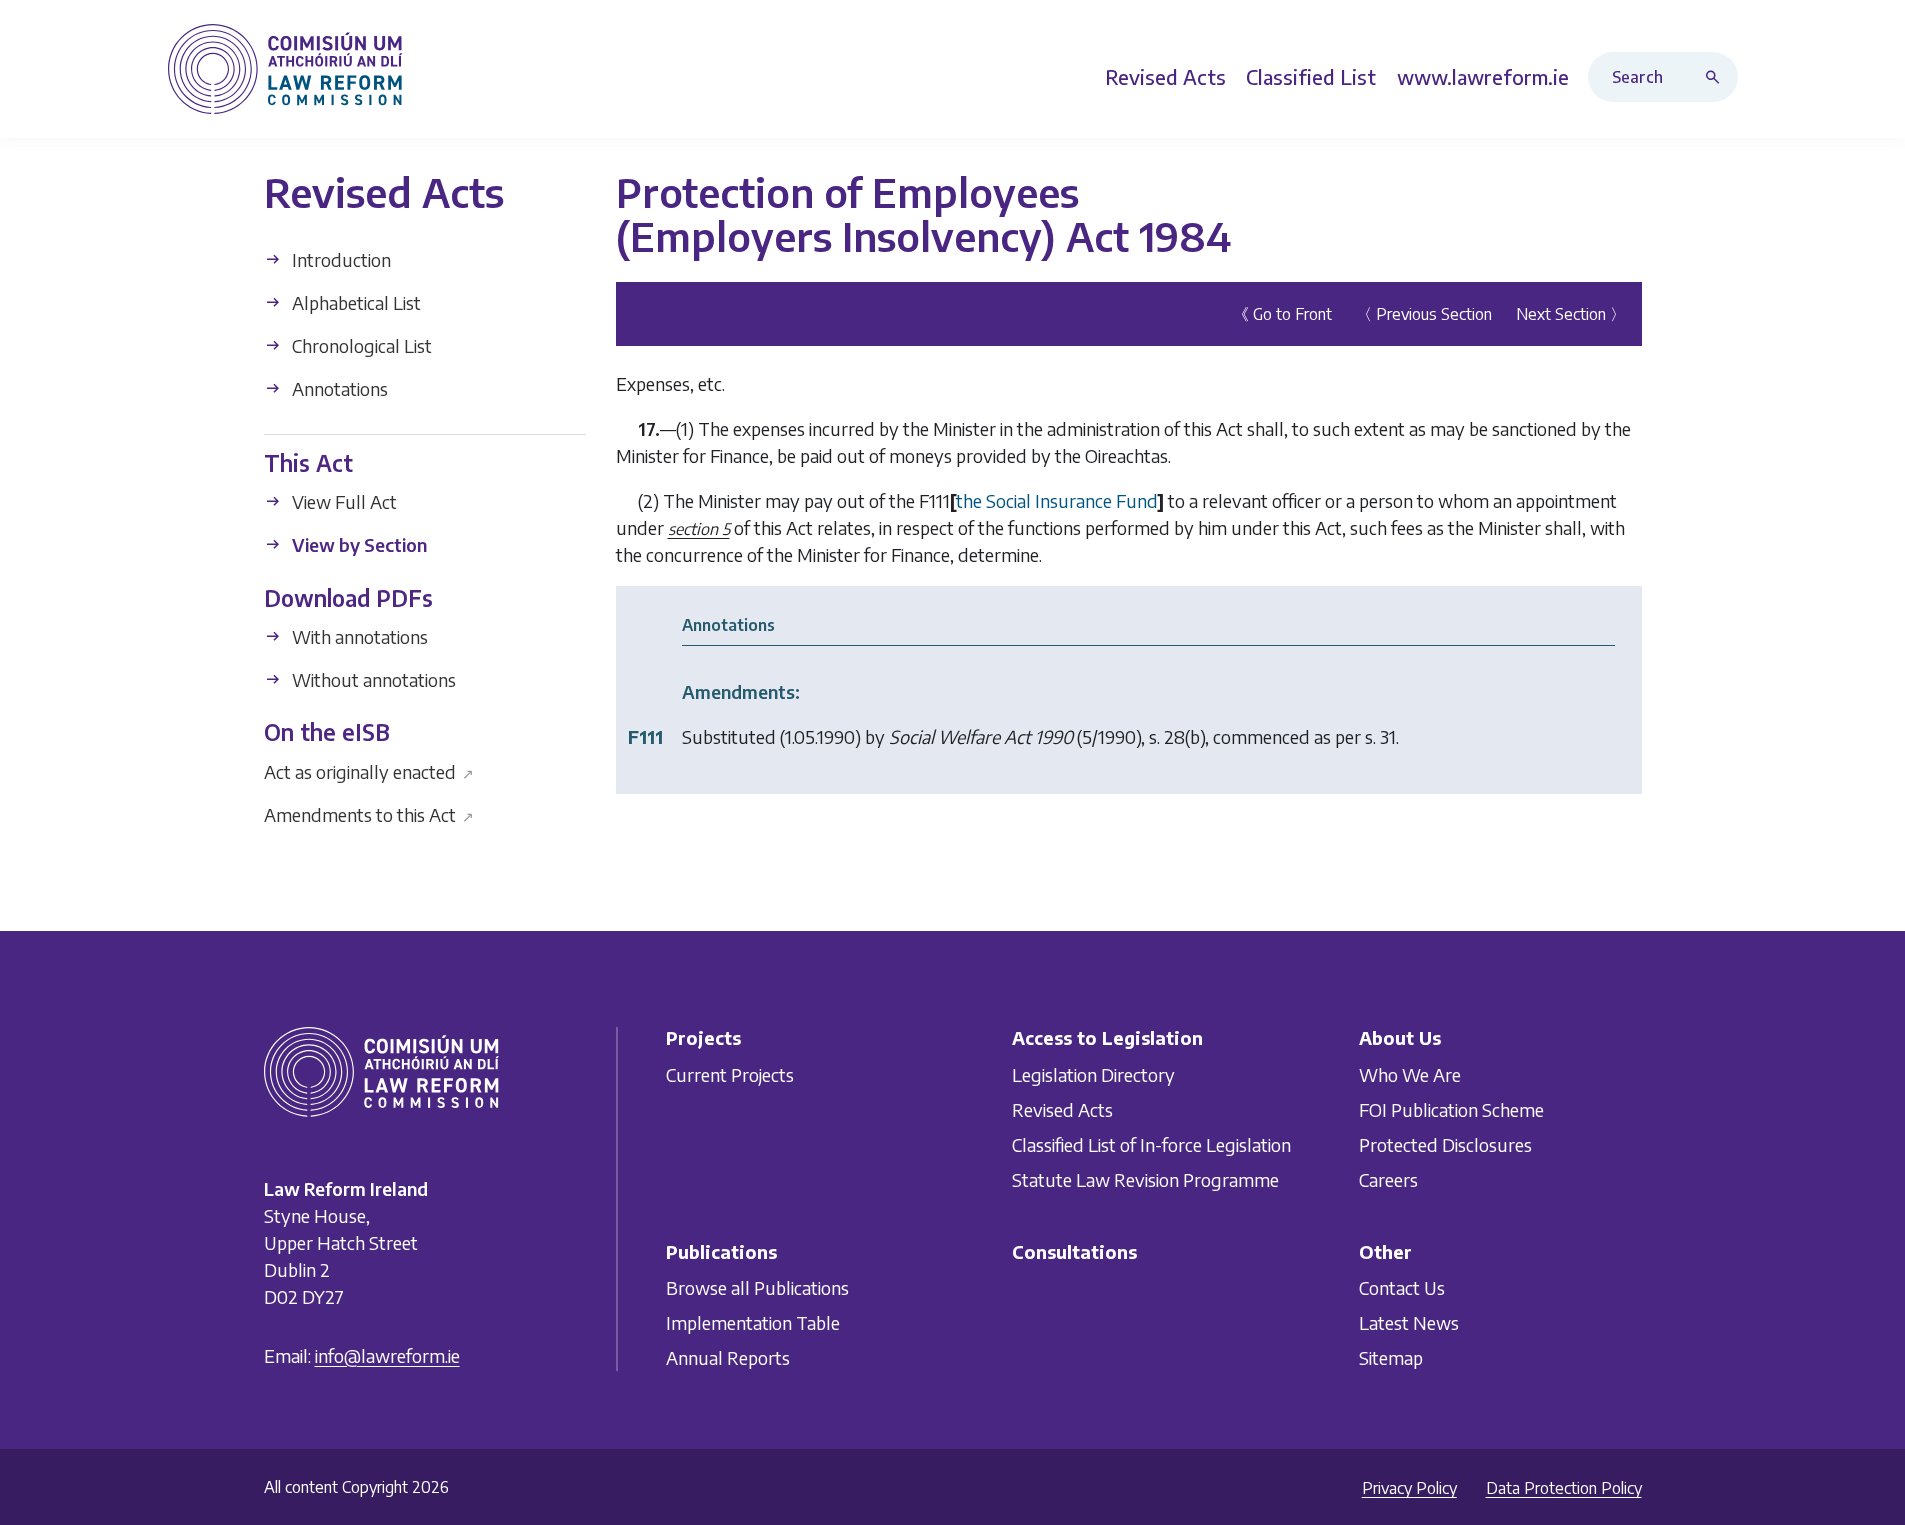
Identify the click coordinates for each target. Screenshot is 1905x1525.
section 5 (699, 529)
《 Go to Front (1282, 314)
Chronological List (360, 345)
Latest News (1409, 1322)
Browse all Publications (757, 1287)
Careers (1388, 1179)
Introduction (339, 259)
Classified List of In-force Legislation (1151, 1144)
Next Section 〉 (1571, 314)
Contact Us (1402, 1287)
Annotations (338, 388)
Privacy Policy (1409, 1488)
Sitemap (1391, 1357)
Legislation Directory (1093, 1074)
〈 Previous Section (1424, 314)
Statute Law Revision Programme (1145, 1179)
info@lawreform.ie (387, 1355)
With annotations (358, 636)
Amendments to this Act (369, 813)
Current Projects (730, 1074)
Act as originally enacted (369, 770)
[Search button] (1717, 77)
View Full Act (342, 501)
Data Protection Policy (1564, 1488)
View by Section (357, 544)
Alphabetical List (354, 302)
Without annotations (372, 679)
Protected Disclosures (1445, 1144)
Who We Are (1410, 1074)
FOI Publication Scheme (1451, 1109)
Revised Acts (1062, 1109)
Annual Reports (728, 1357)
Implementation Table (753, 1322)
